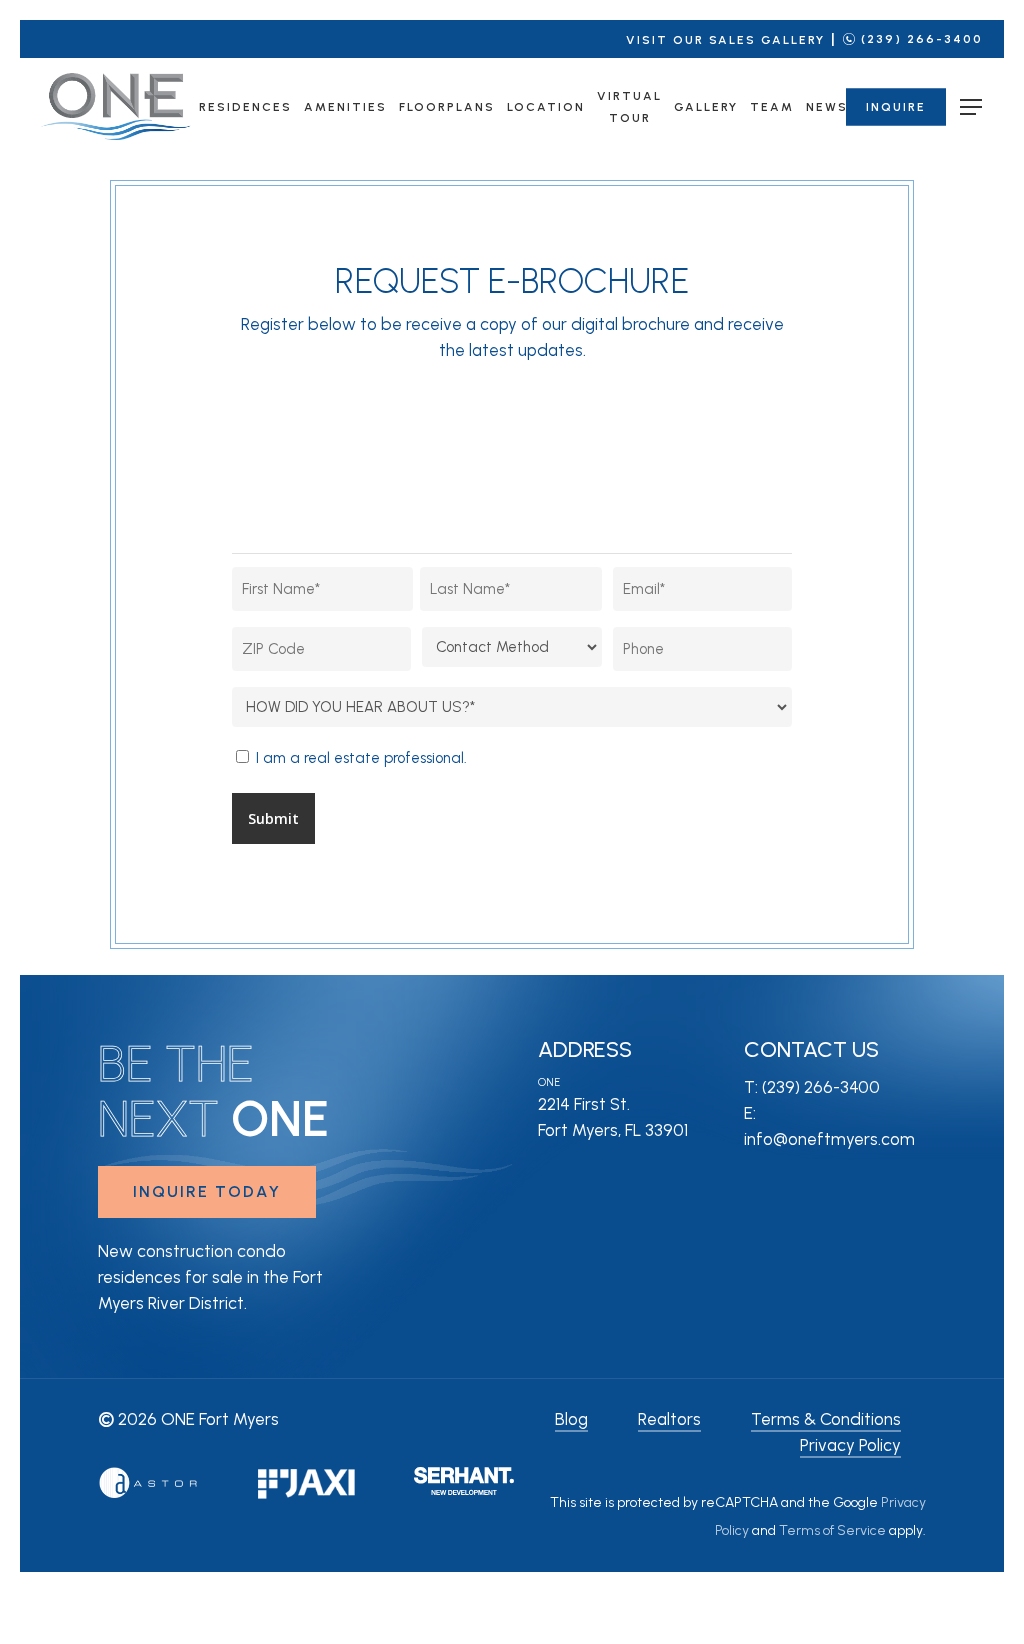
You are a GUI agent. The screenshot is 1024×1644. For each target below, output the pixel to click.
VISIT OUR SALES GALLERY (725, 40)
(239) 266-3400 (922, 39)
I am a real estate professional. (361, 758)
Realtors (669, 1419)
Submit (273, 818)
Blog (571, 1419)
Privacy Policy (850, 1445)
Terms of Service (832, 1530)
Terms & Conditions (826, 1419)
